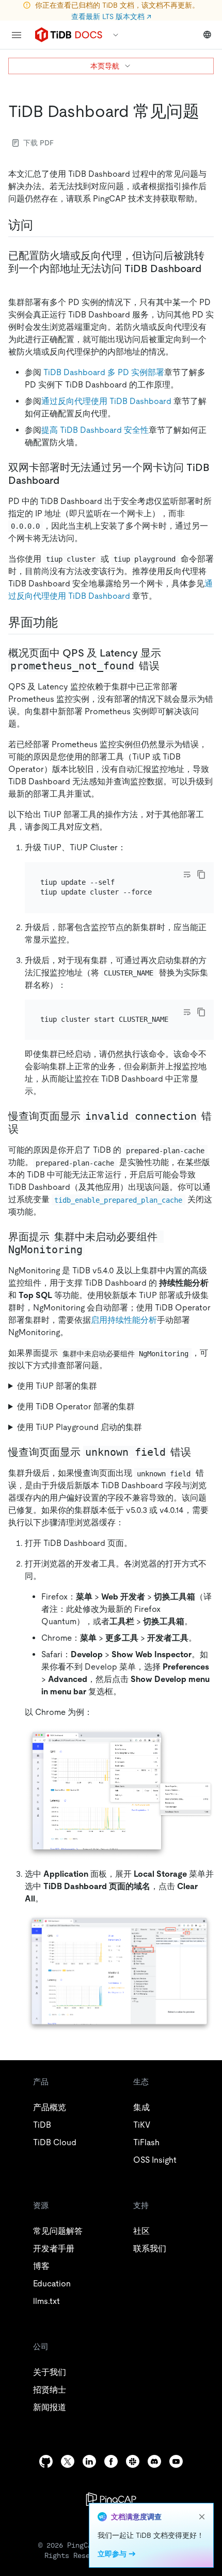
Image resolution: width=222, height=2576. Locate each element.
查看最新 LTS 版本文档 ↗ (111, 16)
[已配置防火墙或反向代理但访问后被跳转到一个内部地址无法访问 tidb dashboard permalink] (17, 281)
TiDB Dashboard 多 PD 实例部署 (104, 372)
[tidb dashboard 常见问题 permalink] (208, 111)
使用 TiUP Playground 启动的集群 (80, 1427)
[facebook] (111, 2461)
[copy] (201, 874)
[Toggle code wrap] (187, 874)
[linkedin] (89, 2461)
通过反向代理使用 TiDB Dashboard (106, 401)
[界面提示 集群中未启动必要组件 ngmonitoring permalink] (93, 1250)
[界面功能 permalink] (66, 622)
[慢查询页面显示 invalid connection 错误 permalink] (27, 1129)
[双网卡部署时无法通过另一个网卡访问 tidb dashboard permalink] (68, 480)
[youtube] (176, 2461)
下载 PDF (38, 143)
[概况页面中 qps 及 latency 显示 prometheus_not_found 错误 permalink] (168, 666)
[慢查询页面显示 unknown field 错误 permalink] (199, 1452)
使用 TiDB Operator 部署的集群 (76, 1407)
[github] (46, 2461)
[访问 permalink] (41, 225)
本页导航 (105, 66)
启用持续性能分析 (124, 1320)
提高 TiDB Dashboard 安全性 (95, 430)
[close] (202, 2517)
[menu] (17, 35)
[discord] (154, 2461)
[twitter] (68, 2461)
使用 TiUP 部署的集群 (57, 1386)
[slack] (133, 2461)
